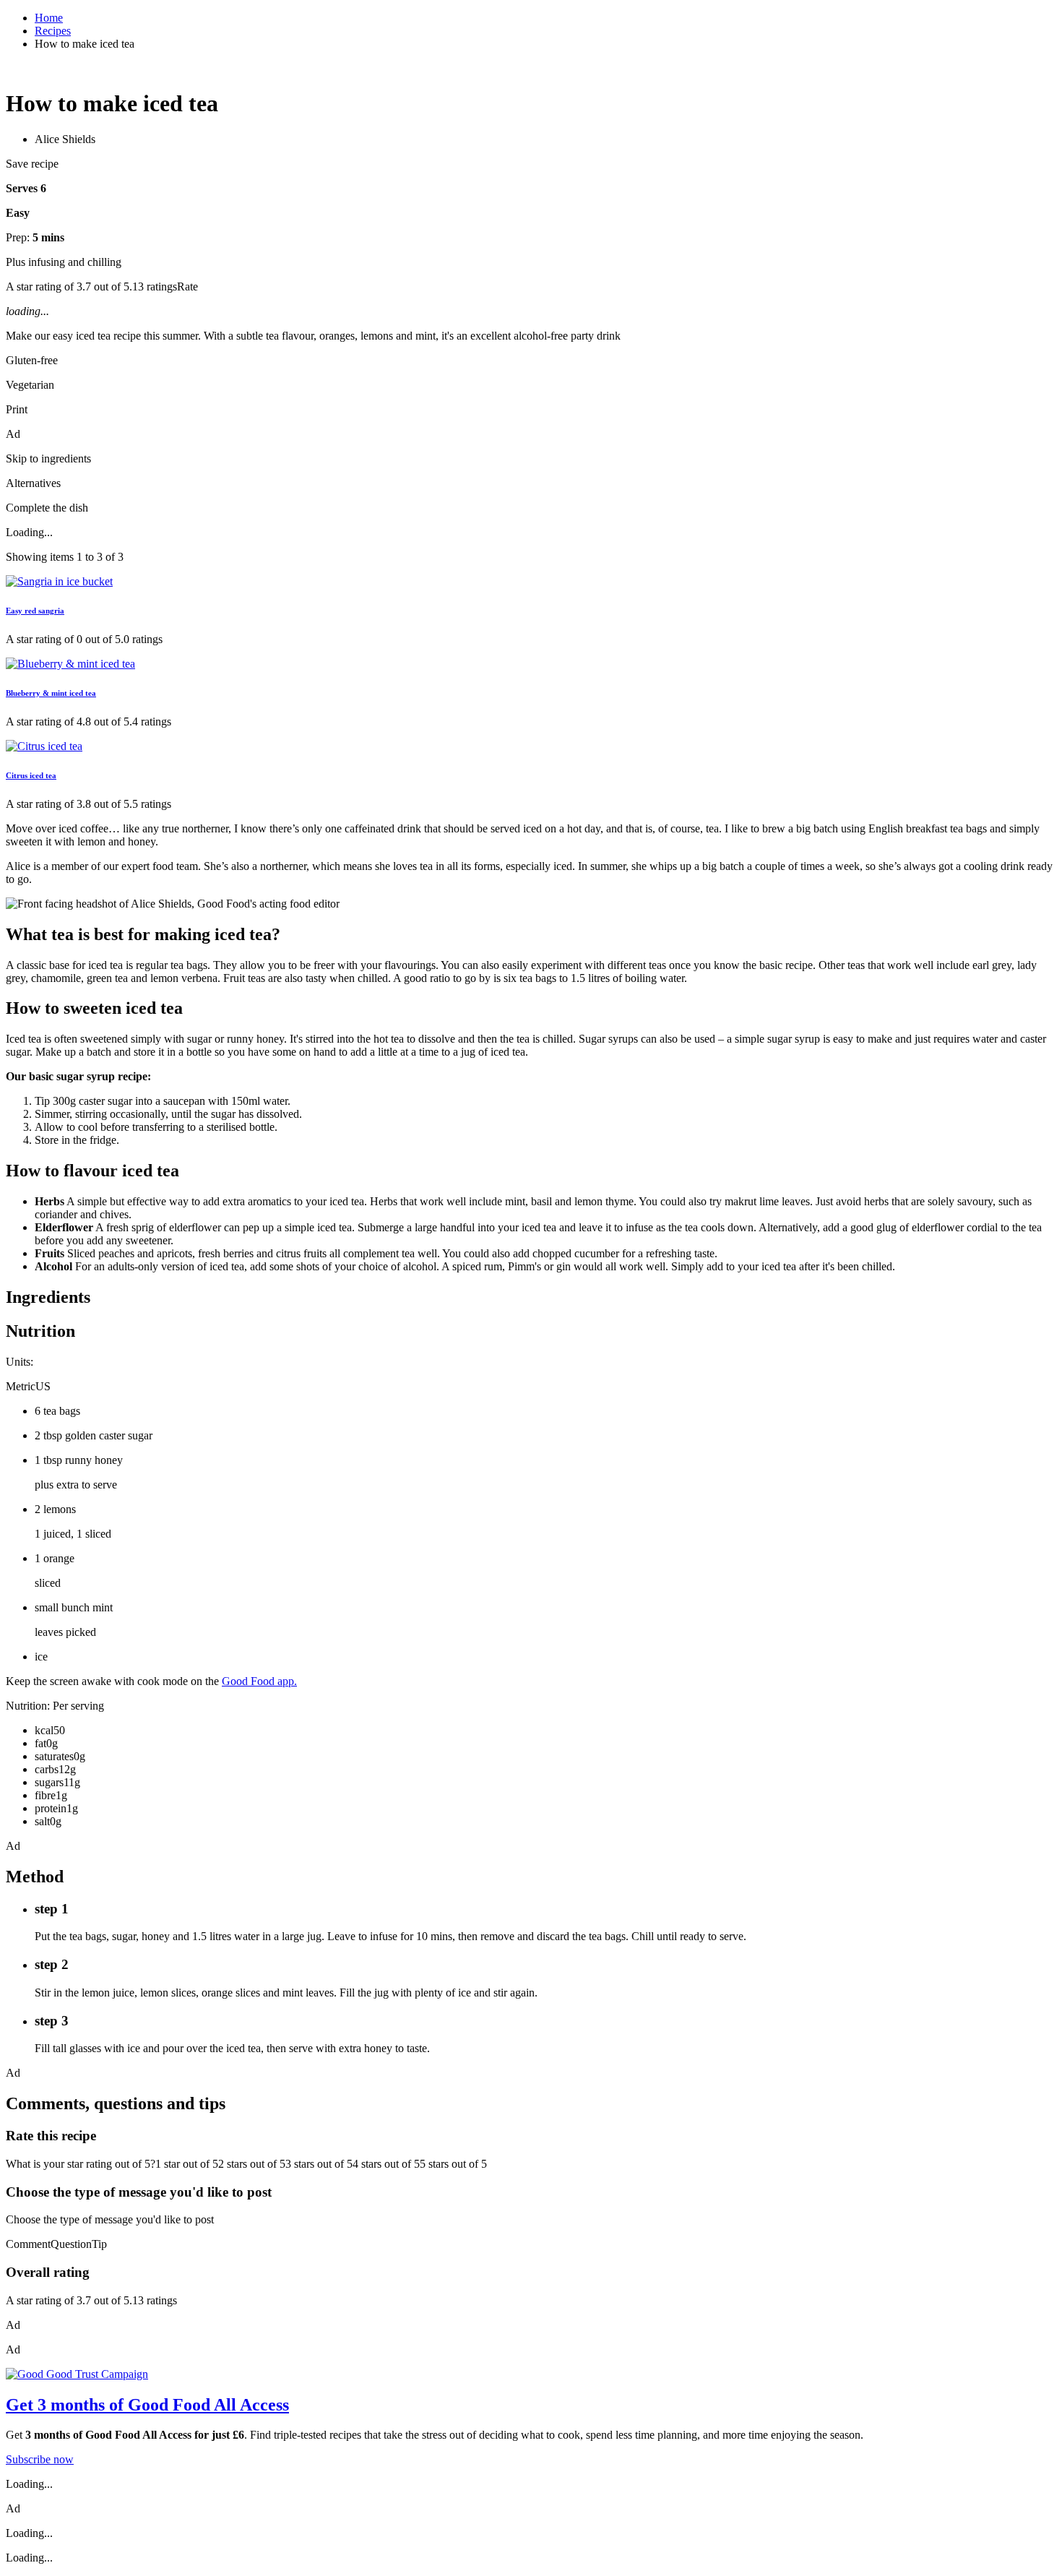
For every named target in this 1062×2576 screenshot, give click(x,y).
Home (49, 18)
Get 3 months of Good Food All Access (147, 2405)
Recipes (53, 31)
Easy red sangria (35, 611)
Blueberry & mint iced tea (51, 693)
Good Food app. (259, 1681)
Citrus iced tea (31, 775)
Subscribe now (40, 2459)
